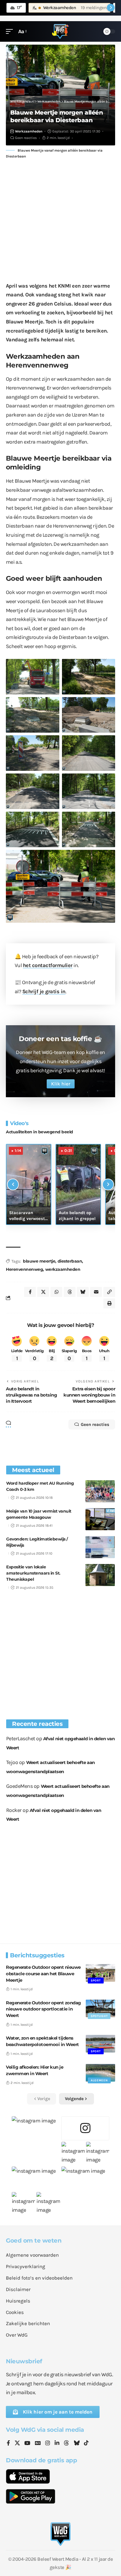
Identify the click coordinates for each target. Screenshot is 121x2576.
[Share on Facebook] (30, 1292)
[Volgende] (108, 1184)
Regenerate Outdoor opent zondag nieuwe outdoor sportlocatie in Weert (43, 2009)
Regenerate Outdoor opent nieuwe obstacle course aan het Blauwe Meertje (43, 1974)
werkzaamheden (63, 1269)
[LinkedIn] (57, 2444)
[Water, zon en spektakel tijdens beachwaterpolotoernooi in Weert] (100, 2044)
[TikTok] (86, 2444)
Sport (96, 1981)
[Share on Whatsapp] (56, 1292)
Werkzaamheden (29, 131)
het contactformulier (48, 965)
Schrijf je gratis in (44, 991)
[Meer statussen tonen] (111, 8)
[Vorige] (13, 1184)
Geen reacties (26, 138)
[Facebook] (8, 2444)
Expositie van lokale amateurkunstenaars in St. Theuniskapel (33, 1573)
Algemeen (99, 2080)
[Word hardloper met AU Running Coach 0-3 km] (100, 1491)
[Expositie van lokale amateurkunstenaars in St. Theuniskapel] (100, 1575)
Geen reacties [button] (95, 1424)
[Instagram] (48, 2444)
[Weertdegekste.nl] (60, 31)
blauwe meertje (39, 1261)
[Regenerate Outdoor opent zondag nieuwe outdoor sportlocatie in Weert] (100, 2008)
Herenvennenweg (24, 1269)
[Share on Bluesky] (83, 1292)
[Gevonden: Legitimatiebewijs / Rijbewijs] (100, 1547)
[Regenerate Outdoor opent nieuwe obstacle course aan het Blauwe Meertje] (100, 1973)
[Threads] (66, 2444)
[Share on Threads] (70, 1292)
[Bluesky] (77, 2444)
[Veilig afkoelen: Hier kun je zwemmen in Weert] (100, 2073)
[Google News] (38, 2444)
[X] (17, 2444)
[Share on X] (43, 1292)
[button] (11, 32)
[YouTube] (27, 2444)
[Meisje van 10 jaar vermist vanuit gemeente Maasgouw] (100, 1519)
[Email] (96, 1292)
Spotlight (99, 2016)
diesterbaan (70, 1261)
